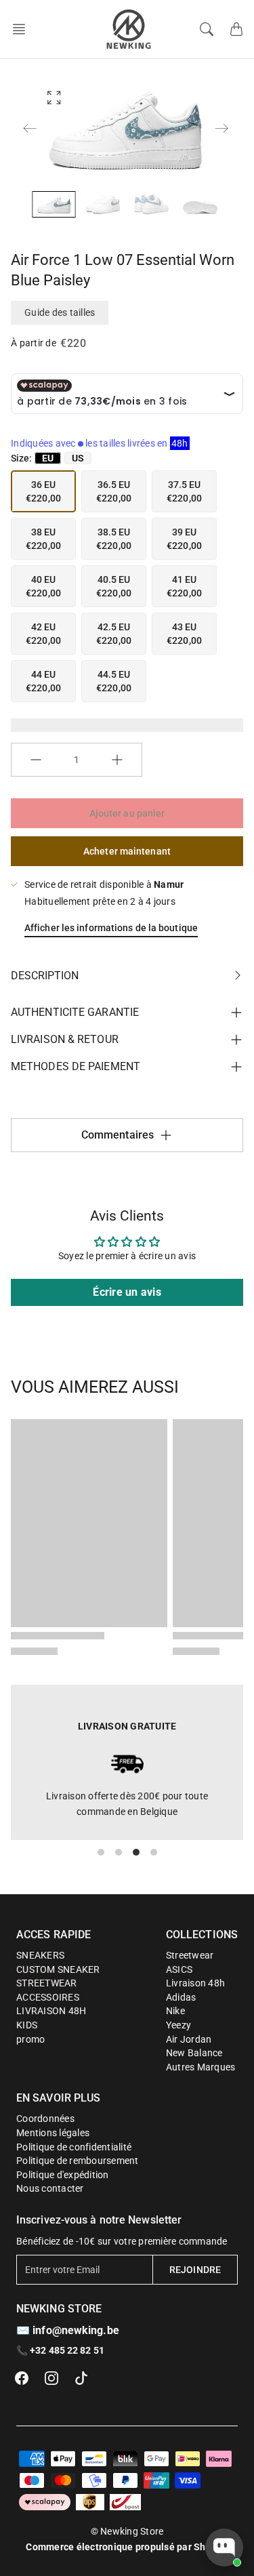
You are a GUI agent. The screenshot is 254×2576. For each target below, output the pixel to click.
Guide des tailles (60, 312)
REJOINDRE (195, 2270)
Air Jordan (189, 2039)
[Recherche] (207, 29)
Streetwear (190, 1955)
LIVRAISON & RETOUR (65, 1039)
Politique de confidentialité (74, 2147)
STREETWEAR (47, 1983)
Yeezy (178, 2025)
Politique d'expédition (63, 2175)
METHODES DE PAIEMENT (76, 1066)
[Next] (221, 128)
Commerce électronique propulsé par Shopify (127, 2547)
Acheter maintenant (127, 851)
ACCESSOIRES (48, 1997)
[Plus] (117, 760)
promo (30, 2039)
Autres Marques (201, 2067)
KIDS (27, 2025)
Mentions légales (53, 2133)
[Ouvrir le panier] (236, 29)
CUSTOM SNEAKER (58, 1969)
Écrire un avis (127, 1292)
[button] (23, 29)
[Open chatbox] (224, 2548)
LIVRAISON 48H (51, 2011)
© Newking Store (127, 2531)
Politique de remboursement (78, 2161)
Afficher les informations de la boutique (111, 928)
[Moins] (36, 760)
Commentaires (118, 1135)
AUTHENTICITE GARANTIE (75, 1012)
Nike (175, 2011)
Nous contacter (50, 2188)
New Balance (194, 2053)
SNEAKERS (40, 1955)
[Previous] (30, 128)
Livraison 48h (195, 1983)
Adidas (181, 1997)
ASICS (179, 1969)
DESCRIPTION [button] (45, 976)
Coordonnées (45, 2119)
